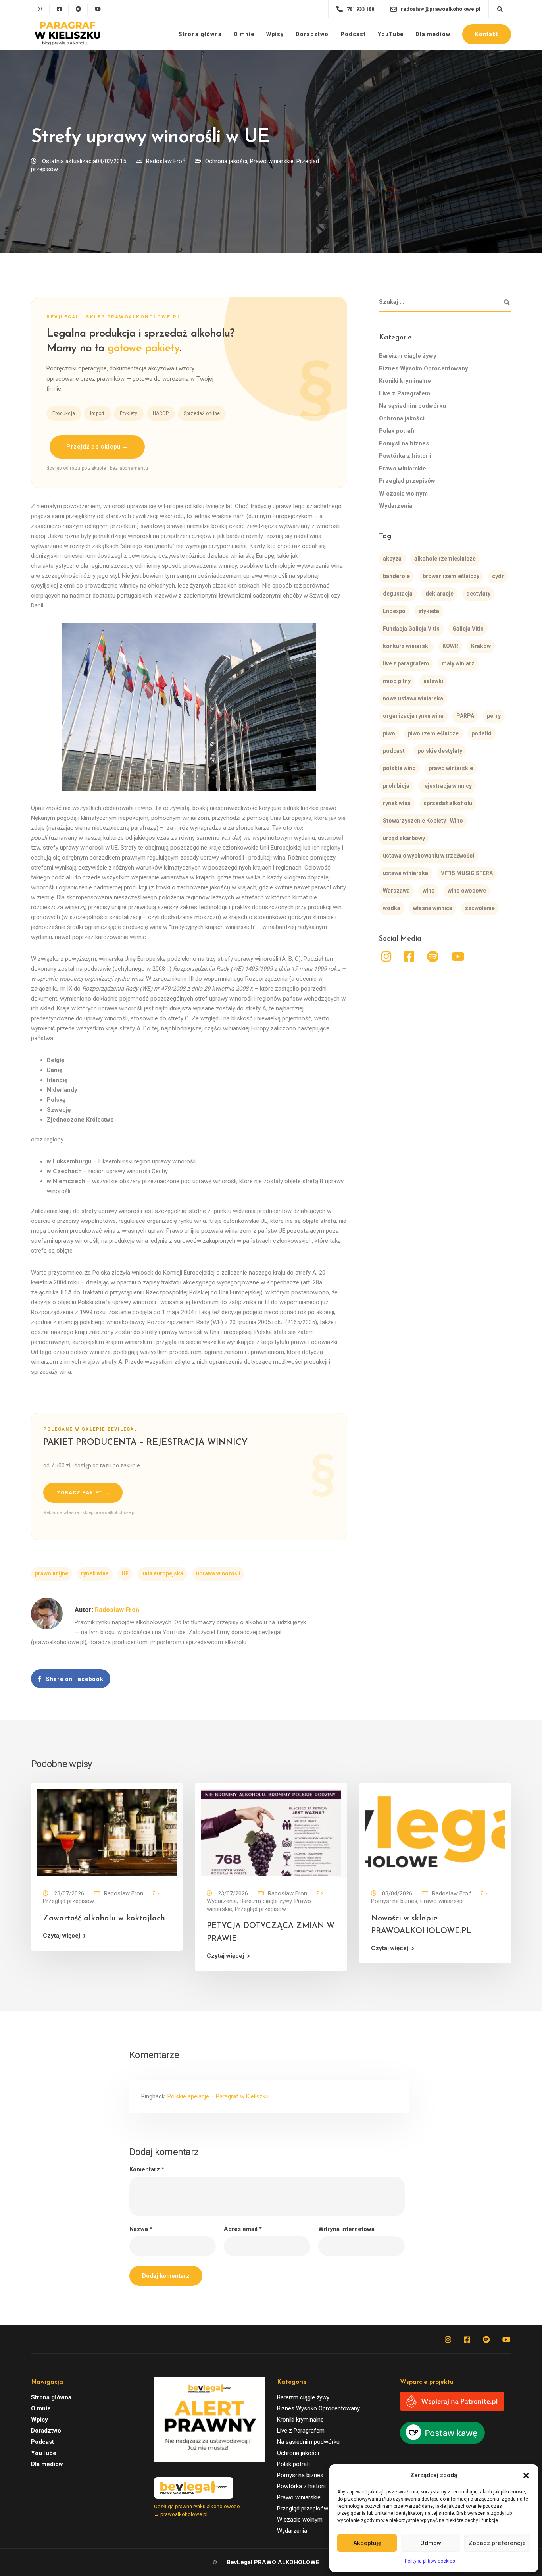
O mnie (244, 34)
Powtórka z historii (405, 456)
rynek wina (95, 1573)
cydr (498, 576)
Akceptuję (367, 2543)
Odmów (431, 2543)
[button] (526, 2476)
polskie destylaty (440, 751)
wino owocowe (467, 891)
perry (494, 716)
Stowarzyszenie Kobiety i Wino (423, 821)
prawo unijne (52, 1573)
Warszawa (396, 891)
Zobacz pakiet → (83, 1493)
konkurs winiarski (406, 646)
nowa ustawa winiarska (413, 698)
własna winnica (433, 908)
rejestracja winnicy (447, 786)
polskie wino (399, 768)
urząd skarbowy (404, 838)
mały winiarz (458, 663)
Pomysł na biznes (404, 443)
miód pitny (397, 681)
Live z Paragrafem (405, 393)
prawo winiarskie (451, 768)
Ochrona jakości (226, 161)
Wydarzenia (396, 506)
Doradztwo (312, 34)
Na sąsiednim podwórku (412, 406)
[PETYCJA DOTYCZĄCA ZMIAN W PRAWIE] (271, 1832)
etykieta (429, 611)
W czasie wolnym (403, 494)
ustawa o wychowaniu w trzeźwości (429, 856)
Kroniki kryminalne (405, 381)
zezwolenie (480, 908)
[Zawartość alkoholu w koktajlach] (107, 1832)
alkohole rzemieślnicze (445, 559)
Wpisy (275, 34)
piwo (389, 733)
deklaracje (439, 594)
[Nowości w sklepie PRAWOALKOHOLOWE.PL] (435, 1832)
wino (429, 891)
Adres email (243, 2229)
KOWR (450, 646)
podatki (481, 733)
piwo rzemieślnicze (433, 733)
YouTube (391, 34)
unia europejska (162, 1573)
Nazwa (141, 2229)
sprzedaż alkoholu (448, 803)
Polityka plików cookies (430, 2561)
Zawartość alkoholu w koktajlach (104, 1919)
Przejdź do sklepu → (97, 447)
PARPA (465, 716)
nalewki (433, 681)
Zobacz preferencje (497, 2543)
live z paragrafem (406, 663)
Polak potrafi (397, 431)
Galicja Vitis (468, 629)
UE (125, 1573)
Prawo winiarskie (272, 161)
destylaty (478, 594)
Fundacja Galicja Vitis (411, 629)
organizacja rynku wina (413, 716)
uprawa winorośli (218, 1573)
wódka (392, 908)
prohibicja (396, 786)
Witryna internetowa (346, 2229)
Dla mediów (433, 34)
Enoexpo (394, 611)
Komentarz (147, 2170)
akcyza (392, 559)
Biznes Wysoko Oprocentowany (424, 368)
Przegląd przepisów (407, 481)
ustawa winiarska (406, 873)
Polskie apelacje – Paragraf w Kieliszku (218, 2096)
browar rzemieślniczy (451, 576)
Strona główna (200, 34)
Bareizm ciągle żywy (408, 356)
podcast (394, 751)
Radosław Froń (166, 161)
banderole (396, 576)
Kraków (481, 646)
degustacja (398, 594)
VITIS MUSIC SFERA (467, 873)
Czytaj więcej (62, 1936)
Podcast (353, 34)
